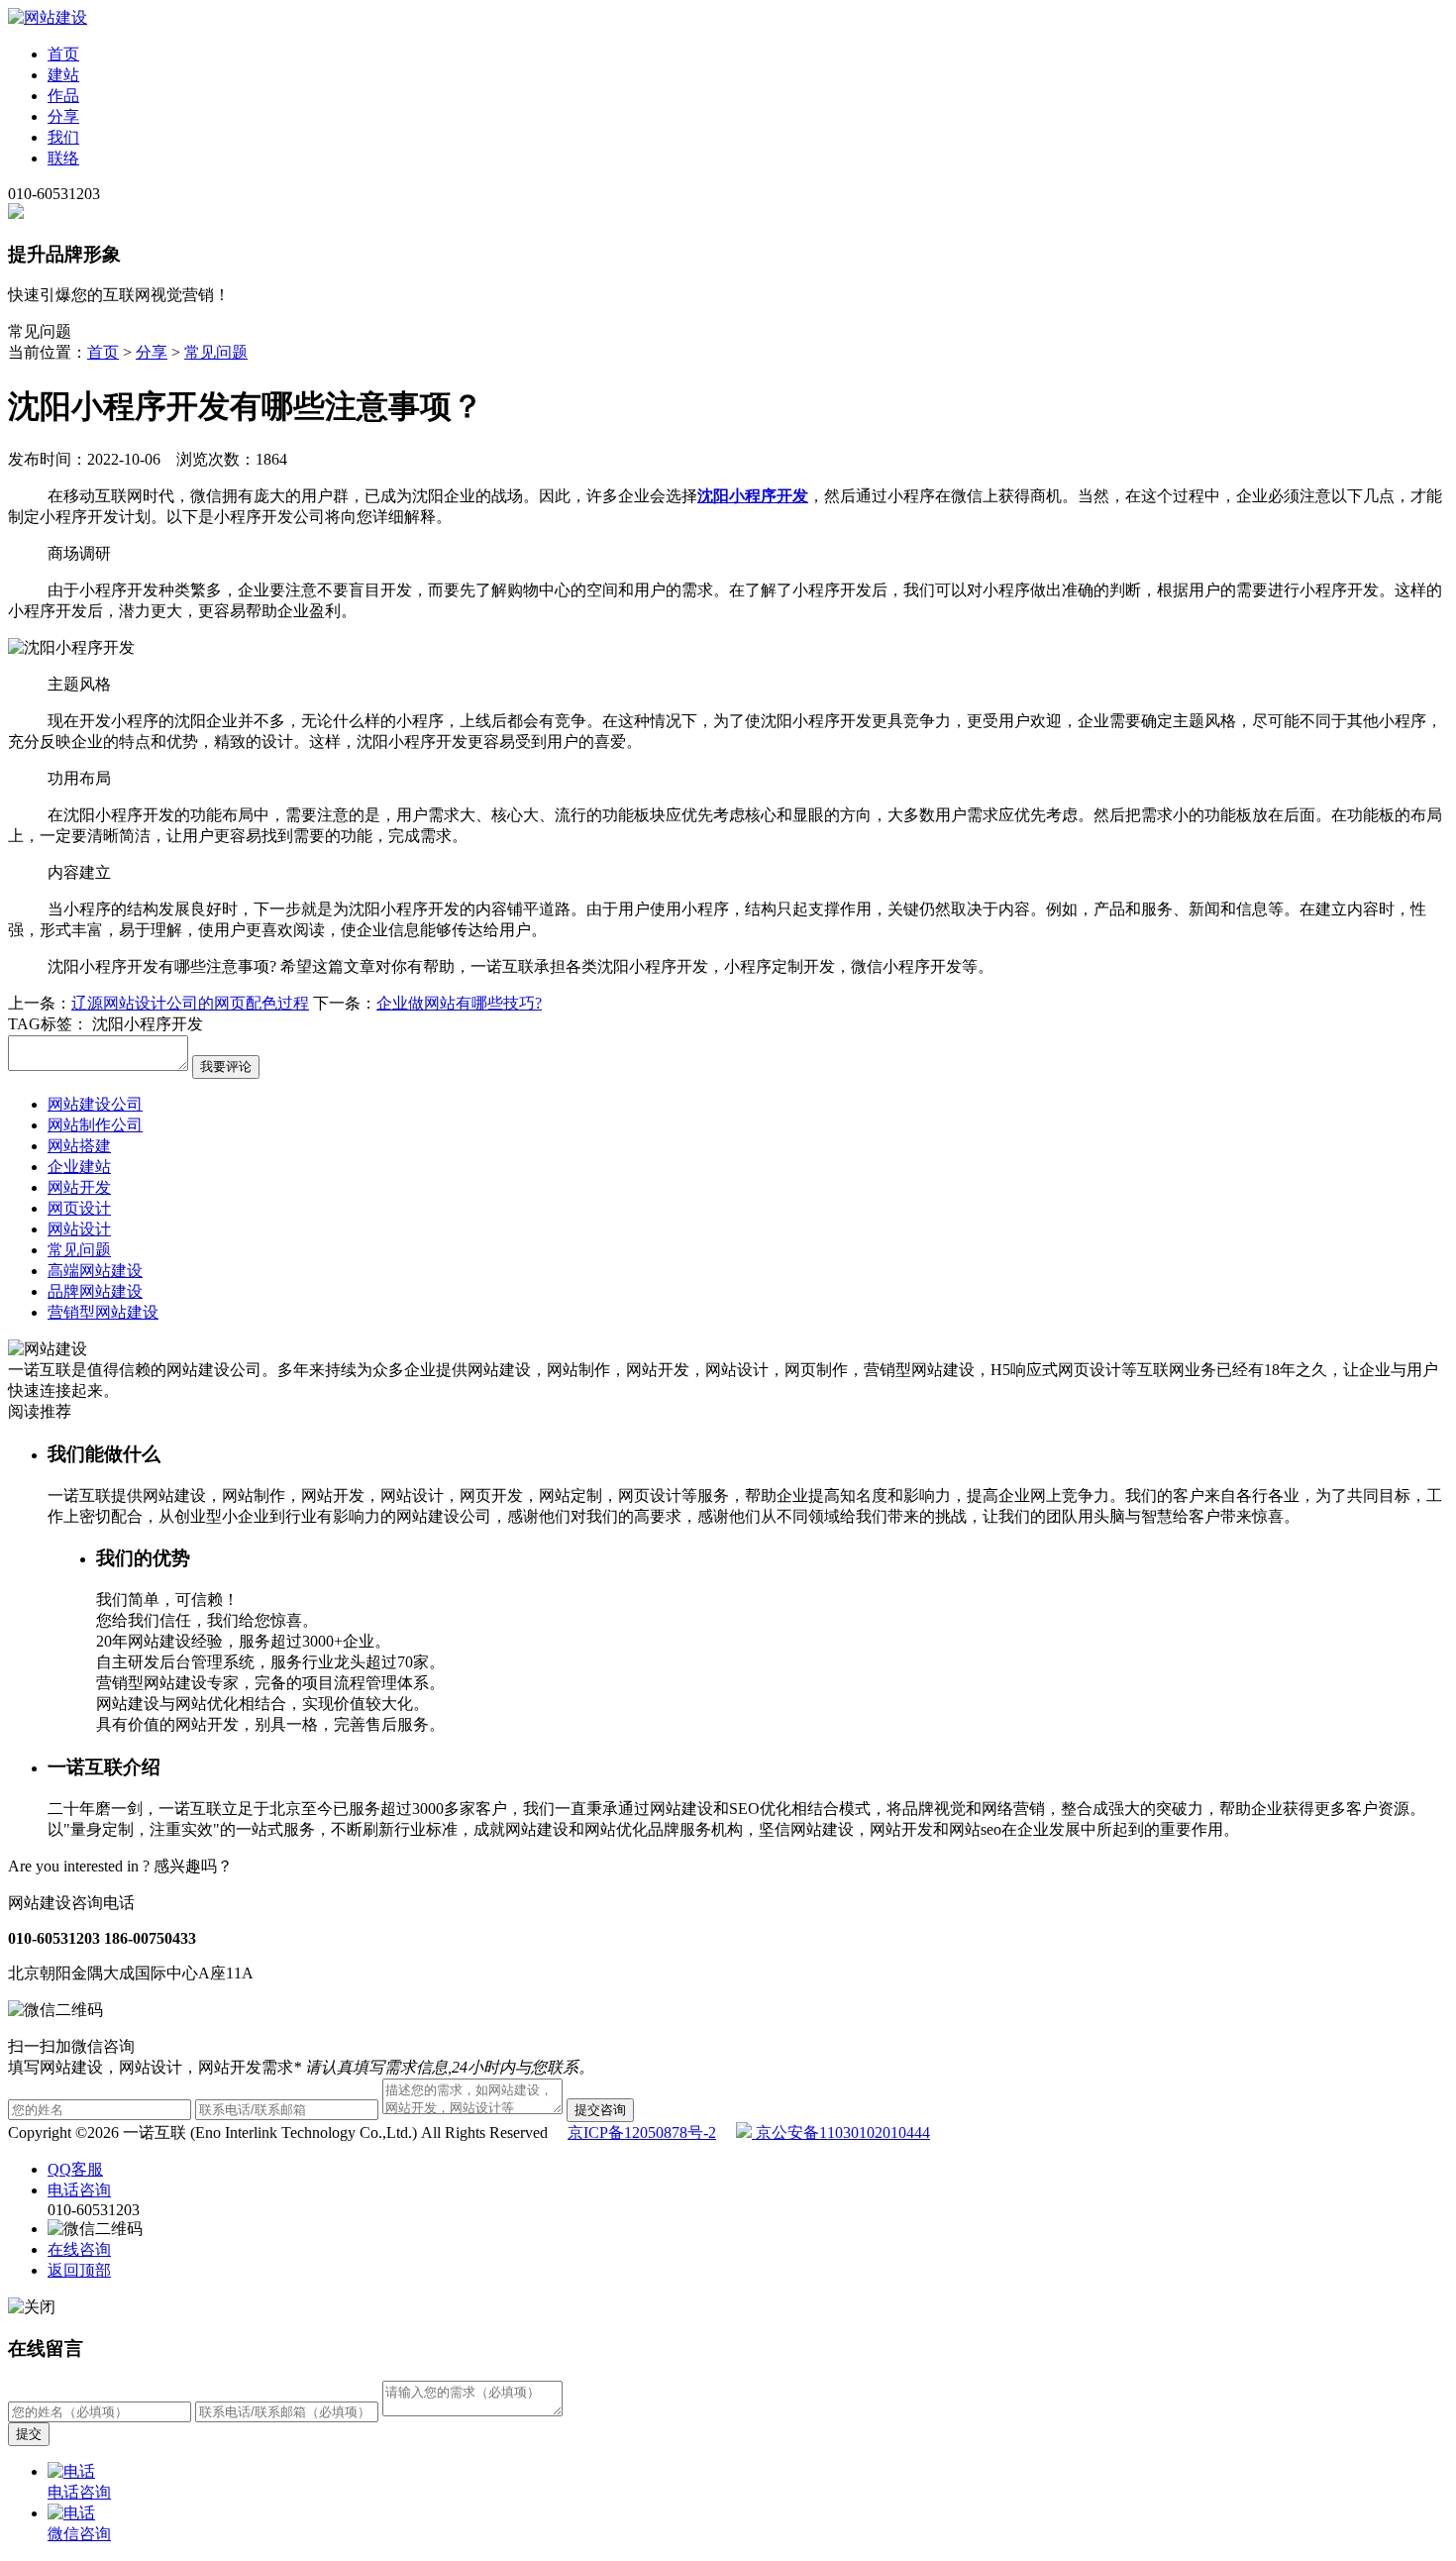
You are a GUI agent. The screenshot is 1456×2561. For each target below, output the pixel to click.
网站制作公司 (95, 1125)
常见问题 (216, 352)
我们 (63, 137)
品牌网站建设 (95, 1291)
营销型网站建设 (103, 1312)
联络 (63, 158)
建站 (63, 75)
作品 (63, 96)
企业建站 (79, 1167)
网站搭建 (79, 1146)
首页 (63, 54)
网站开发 (79, 1187)
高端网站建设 (95, 1271)
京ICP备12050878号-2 (642, 2133)
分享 (63, 116)
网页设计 (79, 1208)
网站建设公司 (95, 1104)
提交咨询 (600, 2110)
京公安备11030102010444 (841, 2133)
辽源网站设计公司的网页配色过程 (190, 1003)
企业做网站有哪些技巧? (459, 1003)
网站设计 (79, 1229)
